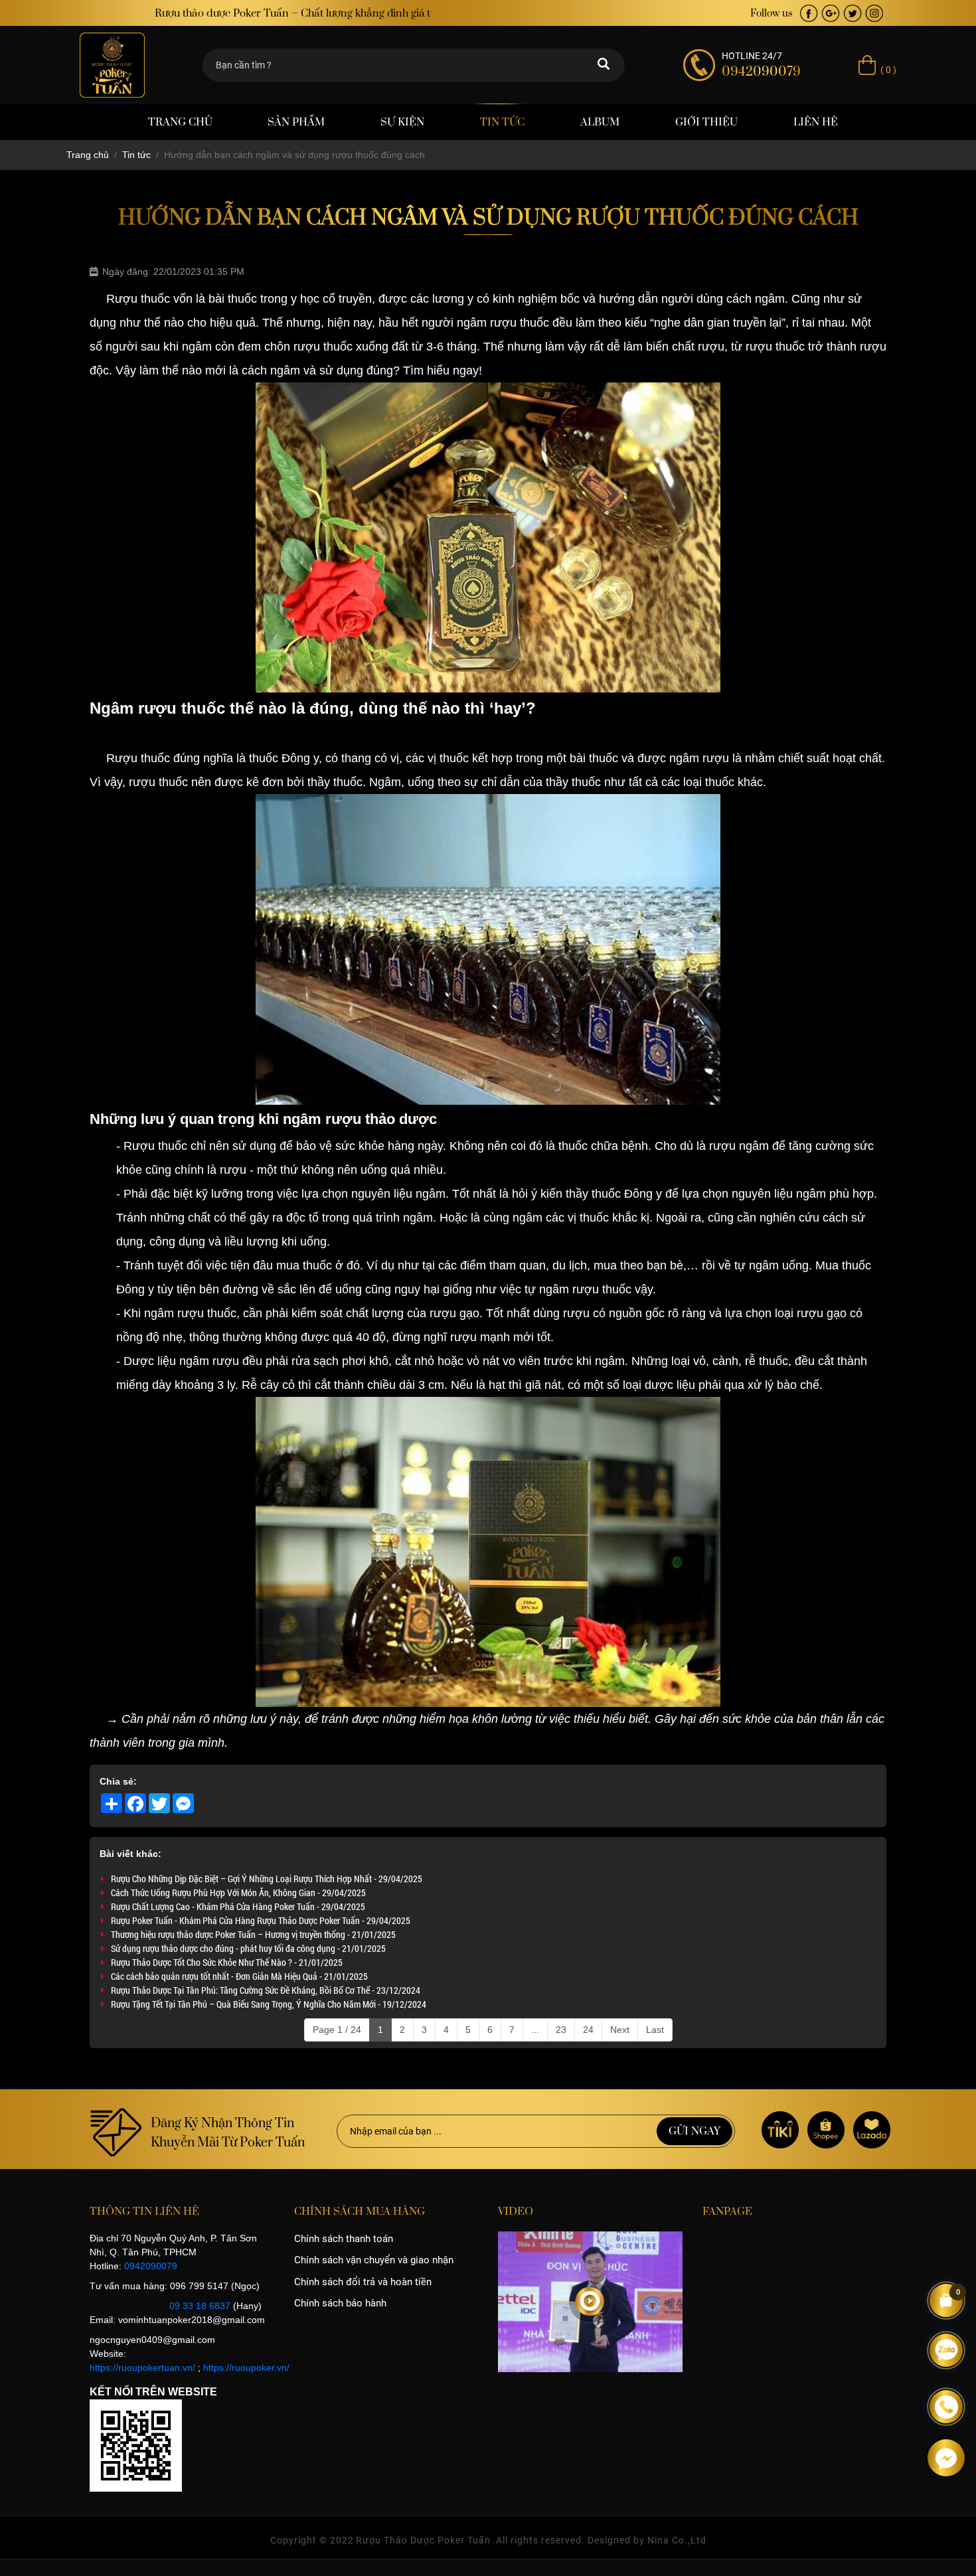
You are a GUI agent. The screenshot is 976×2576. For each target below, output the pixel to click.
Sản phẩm (296, 122)
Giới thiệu (706, 122)
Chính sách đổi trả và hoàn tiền (363, 2282)
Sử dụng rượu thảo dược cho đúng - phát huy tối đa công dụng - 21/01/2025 (248, 1948)
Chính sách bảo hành (340, 2303)
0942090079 (151, 2266)
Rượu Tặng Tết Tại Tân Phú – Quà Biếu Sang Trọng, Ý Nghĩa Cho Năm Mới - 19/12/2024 (269, 2004)
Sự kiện (402, 122)
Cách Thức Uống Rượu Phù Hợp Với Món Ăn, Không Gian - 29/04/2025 (238, 1892)
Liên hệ (816, 122)
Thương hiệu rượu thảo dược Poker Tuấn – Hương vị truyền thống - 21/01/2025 (253, 1934)
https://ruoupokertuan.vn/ (142, 2368)
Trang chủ (180, 122)
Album (600, 122)
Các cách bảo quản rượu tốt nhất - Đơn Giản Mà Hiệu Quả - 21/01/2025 (239, 1976)
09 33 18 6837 (200, 2306)
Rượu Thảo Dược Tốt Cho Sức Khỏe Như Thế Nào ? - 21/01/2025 (227, 1962)
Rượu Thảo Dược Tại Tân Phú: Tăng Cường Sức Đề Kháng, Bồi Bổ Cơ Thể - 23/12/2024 (266, 1990)
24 (588, 2030)
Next (620, 2030)
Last (655, 2030)
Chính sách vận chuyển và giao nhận (374, 2260)
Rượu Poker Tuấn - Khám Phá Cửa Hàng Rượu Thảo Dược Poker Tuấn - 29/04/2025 (261, 1920)
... (535, 2030)
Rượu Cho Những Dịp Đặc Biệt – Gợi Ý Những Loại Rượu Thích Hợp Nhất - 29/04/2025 (267, 1879)
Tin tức (502, 122)
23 (561, 2030)
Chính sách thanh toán (344, 2239)
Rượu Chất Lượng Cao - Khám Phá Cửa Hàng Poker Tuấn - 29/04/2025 (238, 1906)
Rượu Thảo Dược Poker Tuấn (423, 2540)
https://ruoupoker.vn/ (246, 2368)
